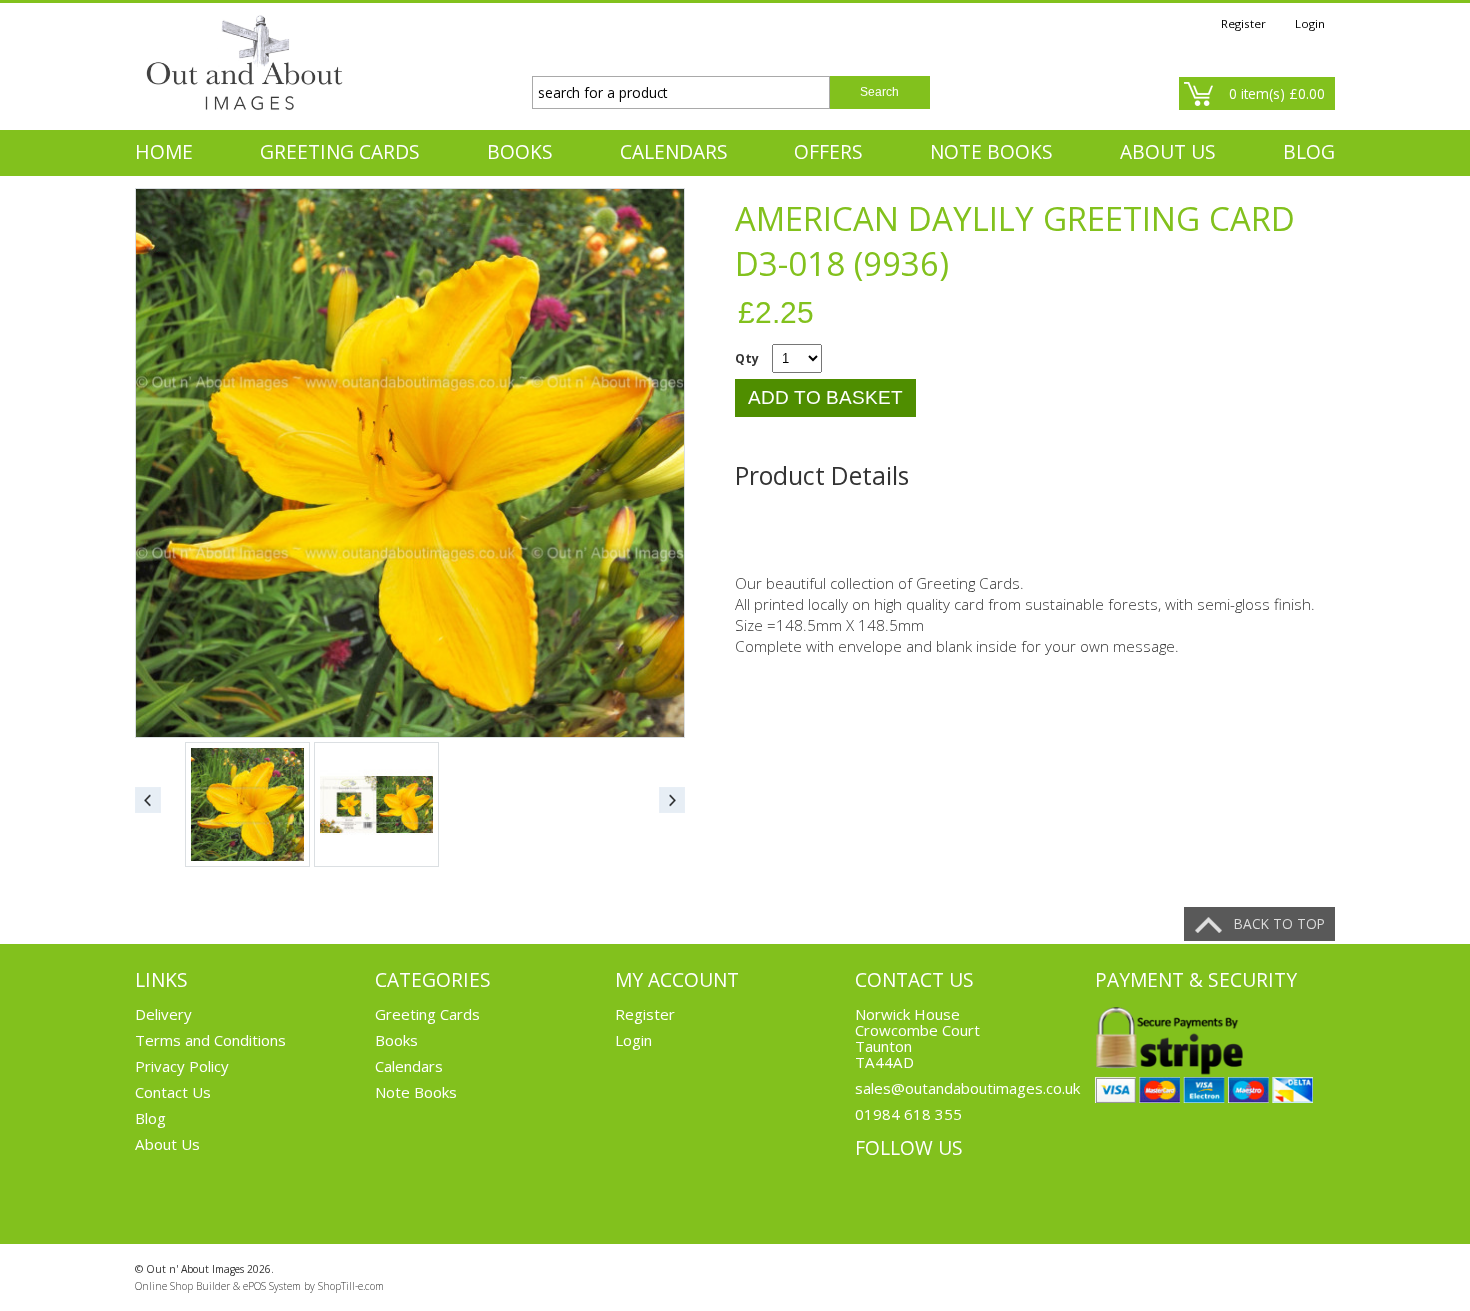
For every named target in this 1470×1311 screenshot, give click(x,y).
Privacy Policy (182, 1066)
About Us (167, 1144)
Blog (1309, 152)
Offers (828, 152)
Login (1310, 23)
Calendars (674, 152)
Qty (747, 358)
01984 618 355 (908, 1114)
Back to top (1279, 923)
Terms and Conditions (210, 1040)
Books (520, 152)
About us (1168, 152)
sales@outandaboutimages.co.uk (967, 1088)
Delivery (163, 1014)
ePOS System (272, 1286)
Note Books (991, 152)
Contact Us (173, 1092)
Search (879, 92)
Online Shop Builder (182, 1286)
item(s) (1277, 93)
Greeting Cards (340, 152)
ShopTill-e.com (351, 1286)
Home (164, 152)
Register (1243, 23)
